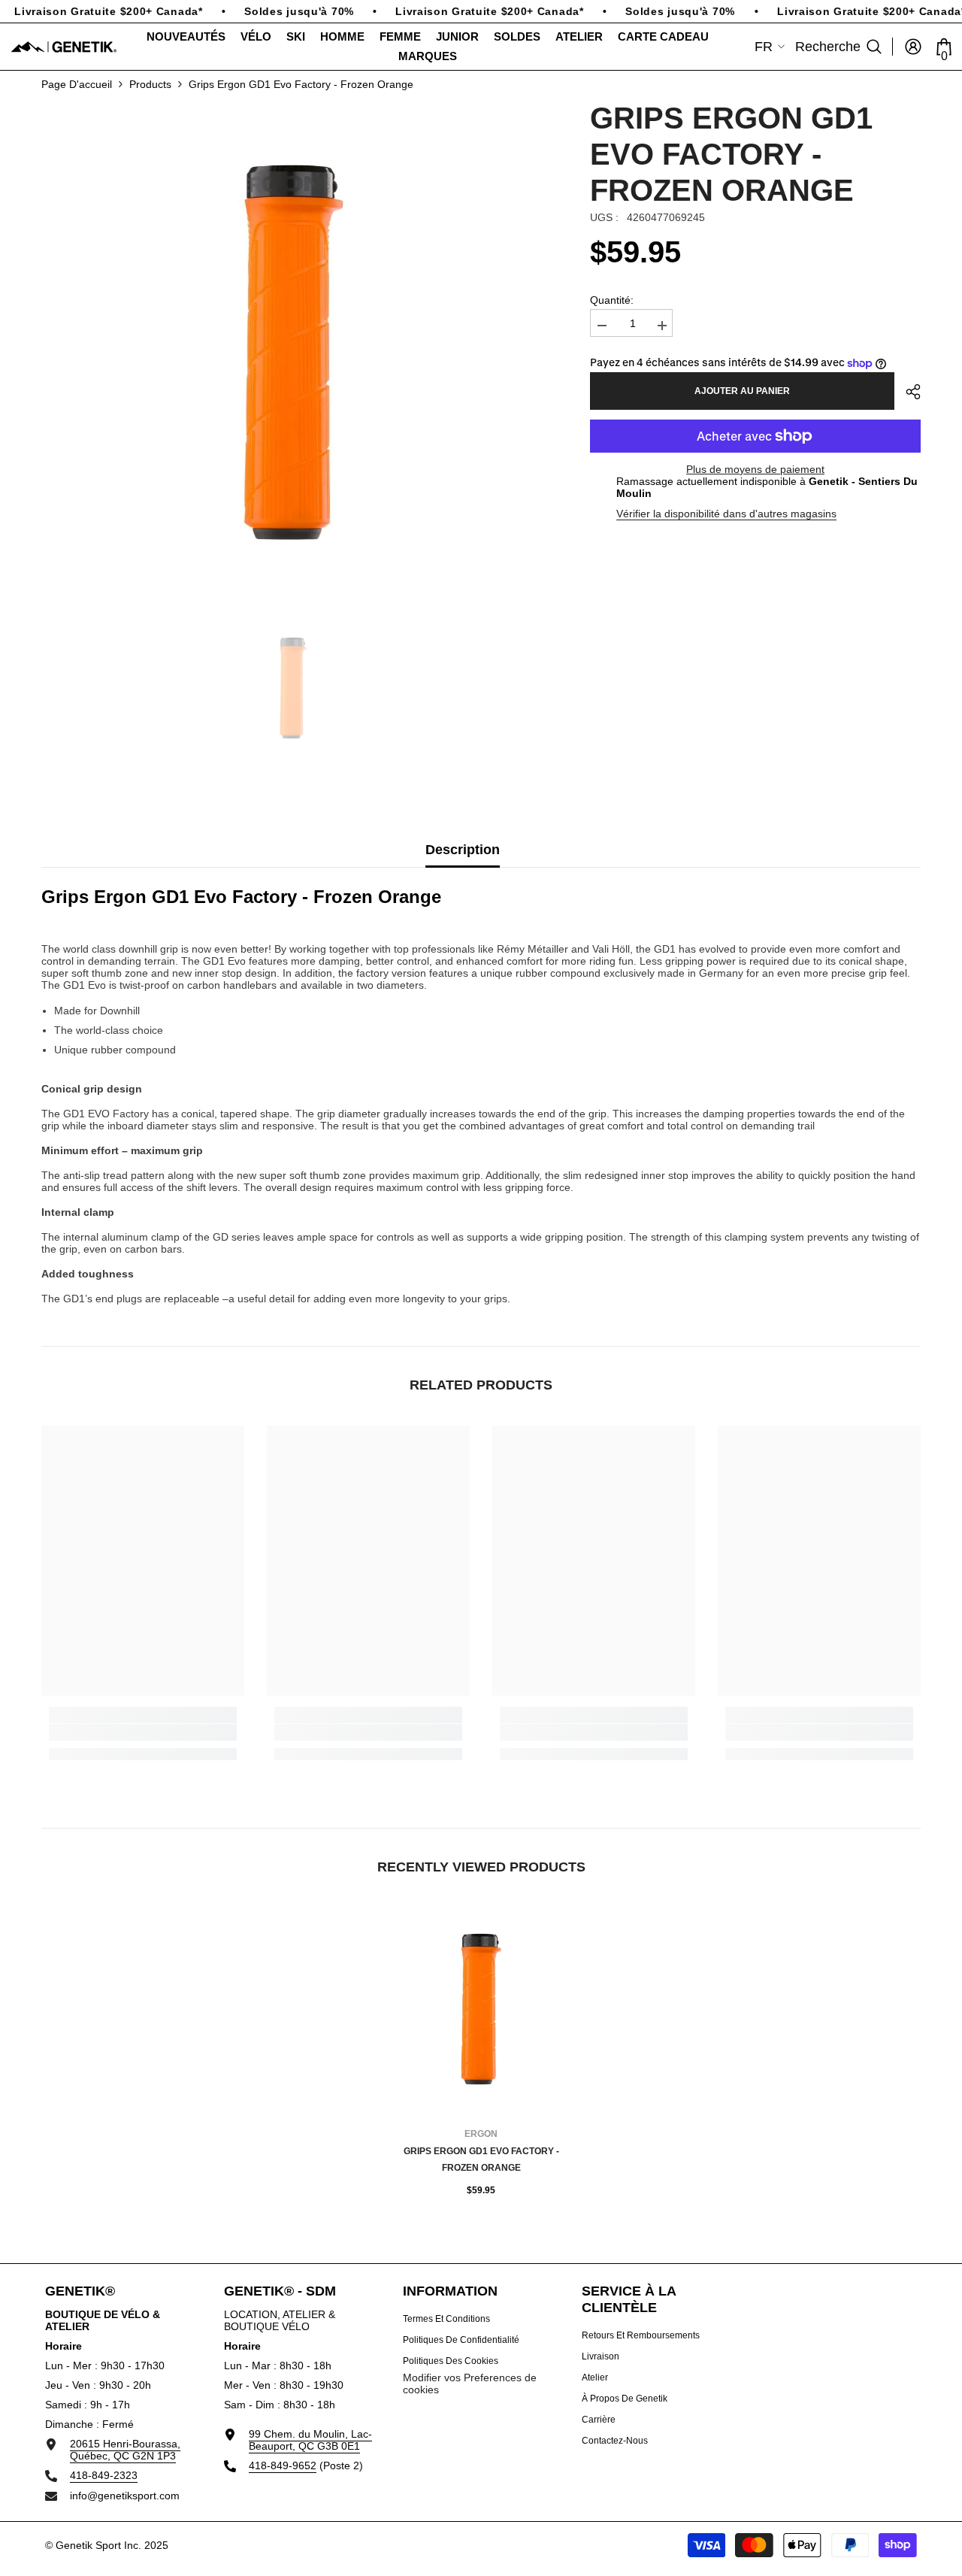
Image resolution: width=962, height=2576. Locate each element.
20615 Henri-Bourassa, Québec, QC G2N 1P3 (125, 2450)
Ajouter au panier (742, 391)
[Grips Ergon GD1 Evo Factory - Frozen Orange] (481, 2009)
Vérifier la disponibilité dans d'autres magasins (726, 514)
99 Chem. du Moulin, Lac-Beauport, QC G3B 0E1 (310, 2440)
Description (463, 850)
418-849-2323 (104, 2475)
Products (150, 84)
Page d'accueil (77, 84)
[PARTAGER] (908, 392)
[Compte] (913, 47)
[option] (293, 352)
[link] (143, 1732)
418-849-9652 (283, 2465)
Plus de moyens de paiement (755, 469)
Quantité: (612, 300)
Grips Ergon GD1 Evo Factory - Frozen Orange (481, 2159)
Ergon (481, 2134)
